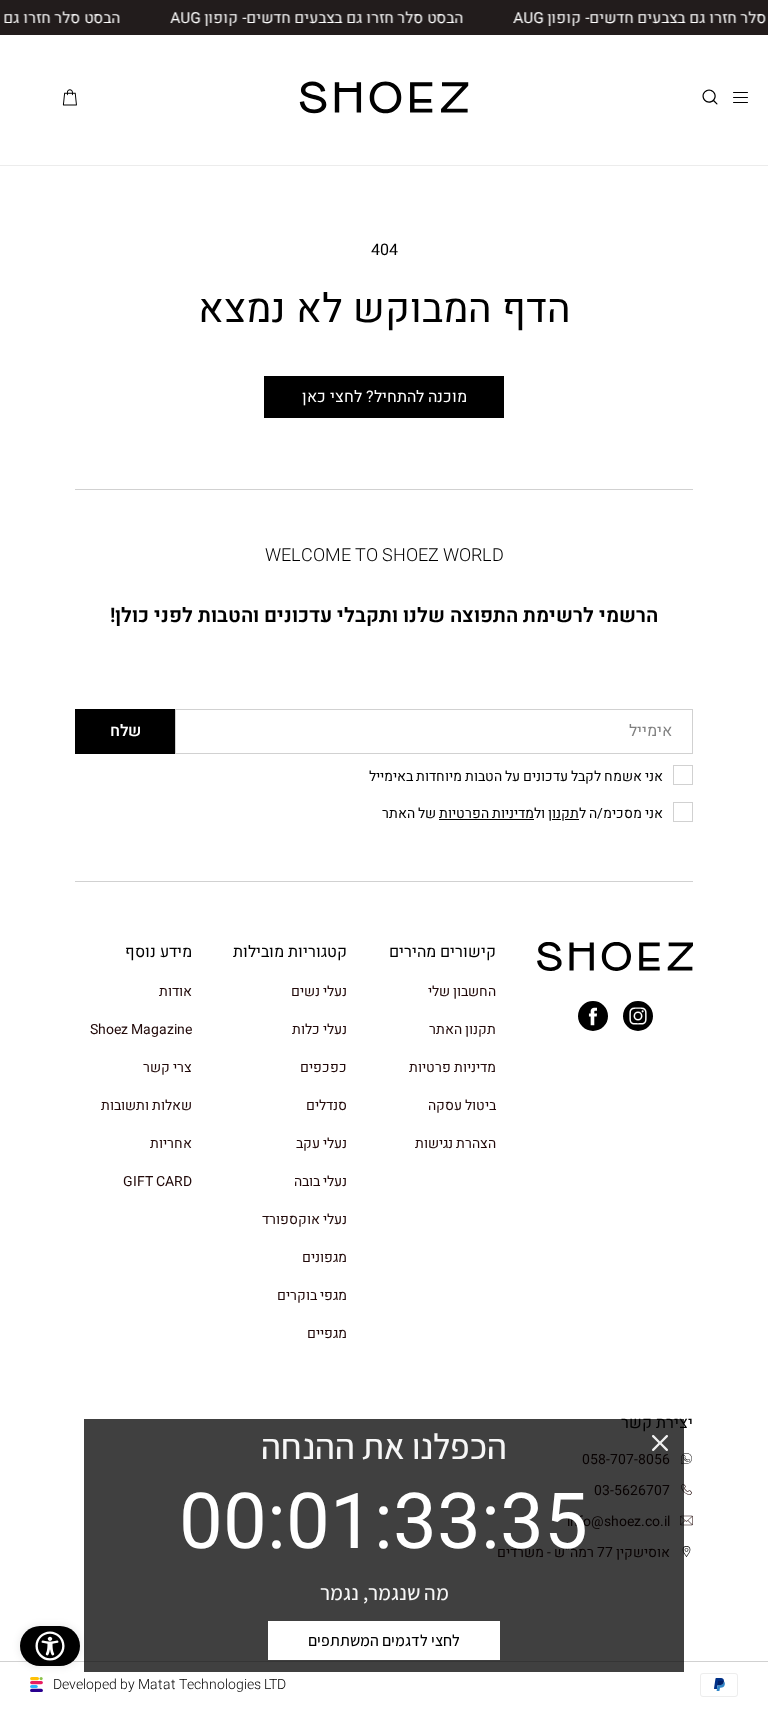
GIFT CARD (157, 1181)
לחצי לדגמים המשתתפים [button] (384, 1640)
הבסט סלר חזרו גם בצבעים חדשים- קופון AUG (328, 18)
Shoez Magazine (141, 1029)
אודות (175, 992)
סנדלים (326, 1105)
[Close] (660, 1443)
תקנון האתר (462, 1029)
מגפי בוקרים (312, 1295)
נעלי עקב (321, 1143)
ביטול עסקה (462, 1105)
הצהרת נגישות (455, 1143)
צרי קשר (167, 1067)
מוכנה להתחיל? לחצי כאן (384, 397)
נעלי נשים (319, 992)
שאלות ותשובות (146, 1105)
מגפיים (327, 1333)
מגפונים (324, 1257)
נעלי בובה (320, 1181)
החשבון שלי (462, 992)
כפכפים (323, 1067)
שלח (125, 731)
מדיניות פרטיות (452, 1067)
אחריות (171, 1143)
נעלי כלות (319, 1029)
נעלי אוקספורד (304, 1219)
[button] (710, 97)
